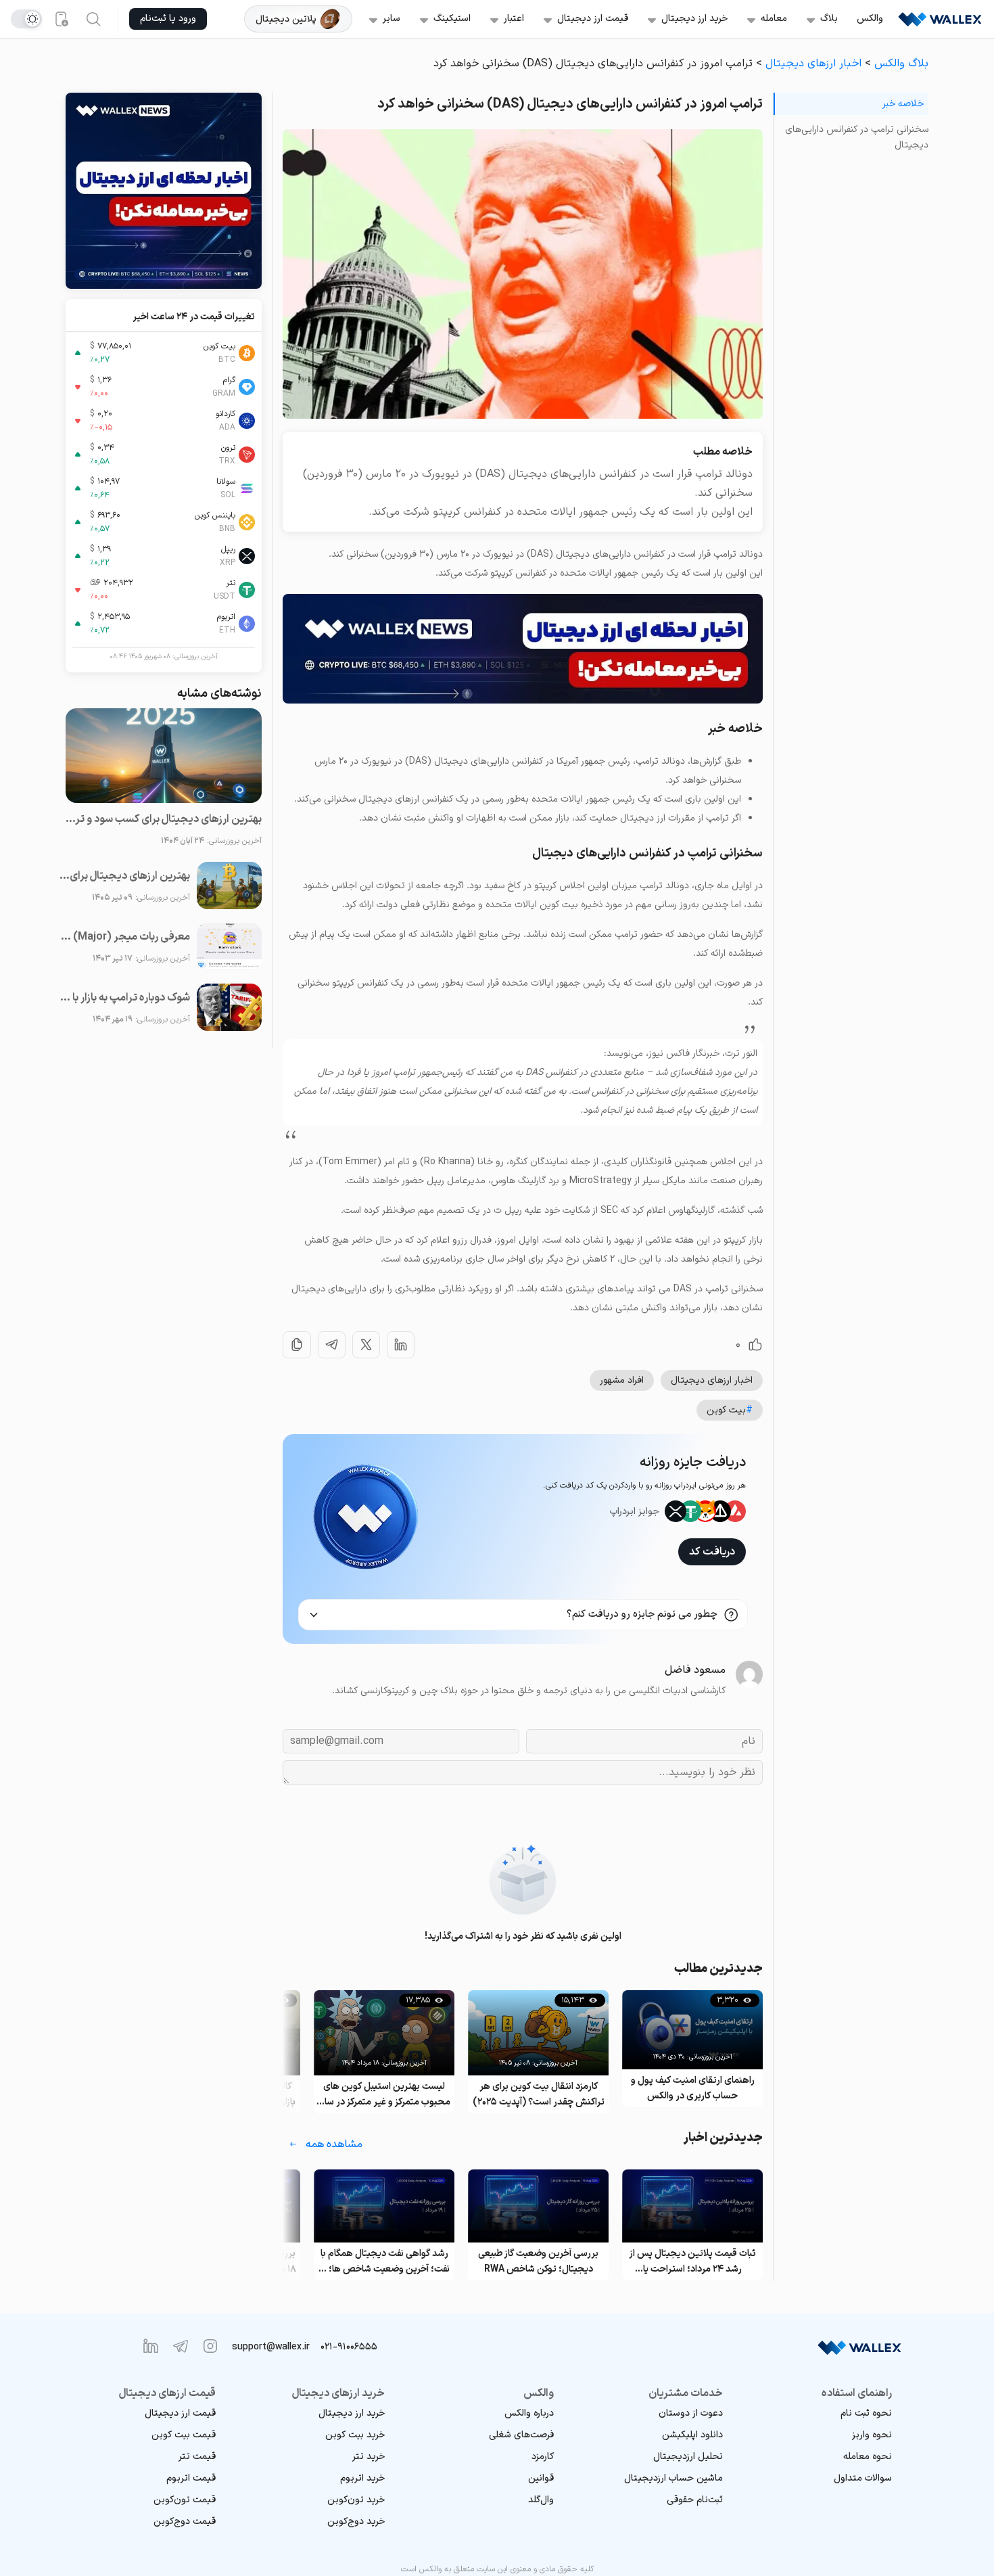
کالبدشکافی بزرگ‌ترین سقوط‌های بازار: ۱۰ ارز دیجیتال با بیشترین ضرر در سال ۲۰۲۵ (384, 2095)
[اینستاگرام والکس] (210, 2346)
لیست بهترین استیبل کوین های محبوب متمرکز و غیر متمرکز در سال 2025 (538, 2095)
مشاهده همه (334, 2144)
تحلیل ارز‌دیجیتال (688, 2457)
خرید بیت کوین (355, 2435)
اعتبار (514, 19)
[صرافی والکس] (940, 19)
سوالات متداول (863, 2478)
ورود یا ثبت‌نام (168, 19)
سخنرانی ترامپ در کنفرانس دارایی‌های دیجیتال (857, 137)
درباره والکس (529, 2413)
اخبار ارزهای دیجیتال (813, 64)
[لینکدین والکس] (151, 2346)
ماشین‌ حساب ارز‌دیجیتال (673, 2478)
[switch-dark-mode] (26, 19)
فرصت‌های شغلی (521, 2435)
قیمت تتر (197, 2457)
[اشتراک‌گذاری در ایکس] (366, 1345)
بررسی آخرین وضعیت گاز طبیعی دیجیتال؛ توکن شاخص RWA (692, 2261)
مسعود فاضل (695, 1670)
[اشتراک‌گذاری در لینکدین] (401, 1345)
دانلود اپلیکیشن (692, 2435)
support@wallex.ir (271, 2347)
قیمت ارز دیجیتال (593, 19)
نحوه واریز (872, 2435)
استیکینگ (452, 19)
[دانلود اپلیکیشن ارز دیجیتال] (61, 19)
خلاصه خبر (903, 104)
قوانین (541, 2478)
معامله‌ (774, 19)
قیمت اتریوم (191, 2478)
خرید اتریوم (362, 2478)
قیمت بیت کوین (184, 2435)
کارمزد (543, 2457)
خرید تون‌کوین (356, 2500)
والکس (870, 19)
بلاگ (829, 19)
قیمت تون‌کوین (185, 2500)
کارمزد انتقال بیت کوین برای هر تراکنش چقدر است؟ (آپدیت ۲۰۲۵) (693, 2094)
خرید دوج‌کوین (356, 2522)
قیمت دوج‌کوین (185, 2522)
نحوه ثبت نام (866, 2413)
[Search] (93, 19)
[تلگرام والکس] (181, 2346)
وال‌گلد (541, 2500)
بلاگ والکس (901, 64)
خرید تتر (369, 2457)
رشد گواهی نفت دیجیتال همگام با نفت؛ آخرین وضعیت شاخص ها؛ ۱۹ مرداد (538, 2262)
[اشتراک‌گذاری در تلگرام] (332, 1345)
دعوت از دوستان (691, 2413)
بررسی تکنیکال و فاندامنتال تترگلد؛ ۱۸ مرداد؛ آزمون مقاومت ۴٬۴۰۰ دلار (384, 2261)
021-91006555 (349, 2347)
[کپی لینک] (297, 1345)
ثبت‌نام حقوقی (695, 2500)
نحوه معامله (868, 2457)
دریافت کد (712, 1552)
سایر (392, 19)
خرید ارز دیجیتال (694, 19)
